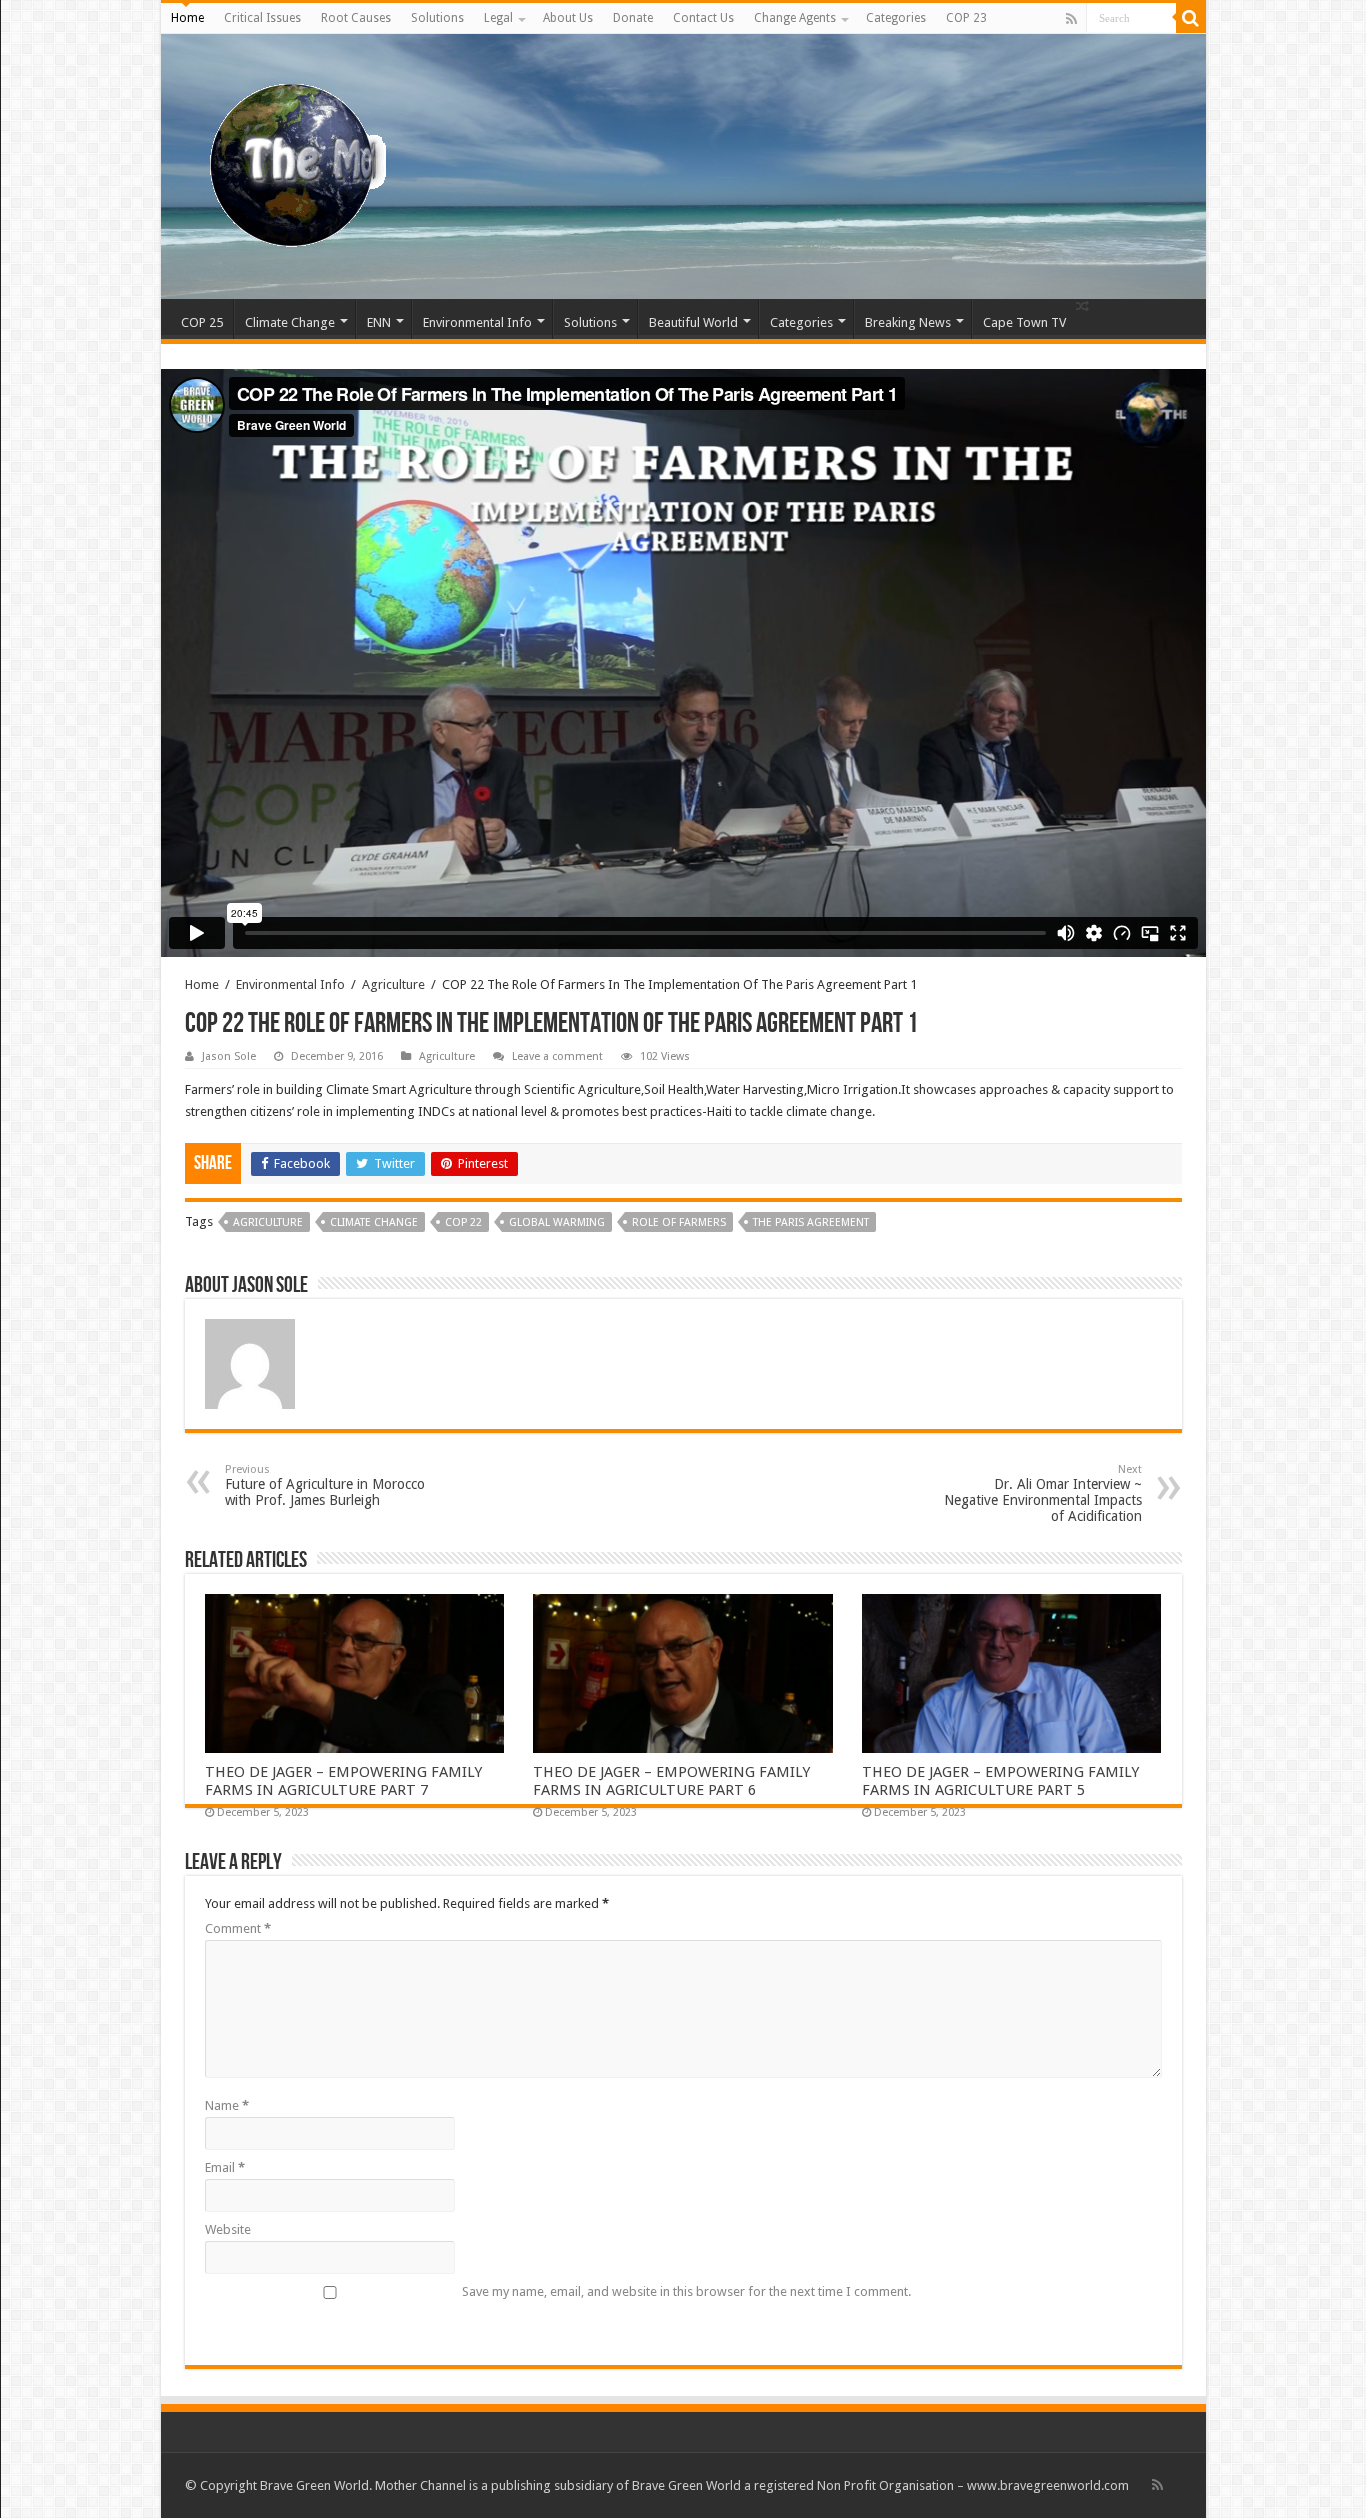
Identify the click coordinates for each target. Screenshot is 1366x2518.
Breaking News (908, 322)
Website (228, 2229)
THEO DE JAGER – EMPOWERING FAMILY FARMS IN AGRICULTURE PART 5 (1000, 1781)
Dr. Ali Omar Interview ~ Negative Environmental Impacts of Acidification (1043, 1493)
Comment (238, 1928)
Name (227, 2105)
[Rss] (1071, 19)
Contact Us (703, 18)
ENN (379, 322)
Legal (498, 18)
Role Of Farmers (679, 1222)
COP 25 (202, 322)
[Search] (1191, 18)
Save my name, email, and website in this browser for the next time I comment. (686, 2291)
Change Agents (795, 18)
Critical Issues (262, 18)
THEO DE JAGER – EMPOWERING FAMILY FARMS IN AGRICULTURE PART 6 (671, 1781)
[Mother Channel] (288, 163)
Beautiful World (693, 322)
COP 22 (463, 1222)
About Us (568, 18)
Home (187, 18)
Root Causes (356, 18)
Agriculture (393, 984)
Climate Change (290, 322)
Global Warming (557, 1222)
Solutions (437, 18)
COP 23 (966, 18)
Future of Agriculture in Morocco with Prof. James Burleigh (325, 1485)
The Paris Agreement (811, 1222)
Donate (633, 18)
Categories (896, 18)
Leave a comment (557, 1056)
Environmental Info (477, 322)
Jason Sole (229, 1056)
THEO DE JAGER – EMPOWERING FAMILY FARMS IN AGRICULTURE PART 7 (343, 1781)
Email (225, 2167)
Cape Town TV (1024, 322)
